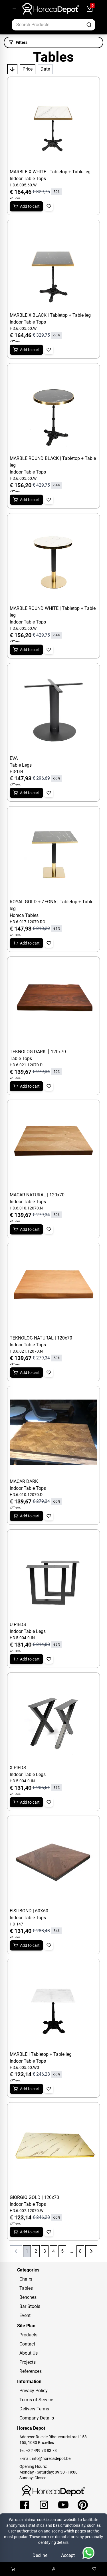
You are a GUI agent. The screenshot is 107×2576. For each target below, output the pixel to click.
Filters (22, 42)
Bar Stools (30, 2306)
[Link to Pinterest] (83, 2505)
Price (28, 69)
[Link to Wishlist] (94, 2569)
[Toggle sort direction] (12, 69)
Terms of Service (36, 2400)
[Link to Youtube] (63, 2505)
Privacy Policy (34, 2391)
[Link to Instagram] (44, 2505)
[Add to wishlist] (49, 206)
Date (45, 69)
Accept (68, 2555)
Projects (28, 2362)
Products (28, 2335)
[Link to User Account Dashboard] (54, 2569)
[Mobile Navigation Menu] (14, 9)
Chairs (26, 2279)
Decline (40, 2555)
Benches (28, 2297)
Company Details (37, 2418)
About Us (29, 2353)
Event (25, 2315)
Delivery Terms (34, 2409)
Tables (26, 2288)
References (31, 2371)
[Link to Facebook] (25, 2505)
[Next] (91, 2251)
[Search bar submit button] (89, 25)
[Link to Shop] (13, 2569)
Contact (27, 2344)
